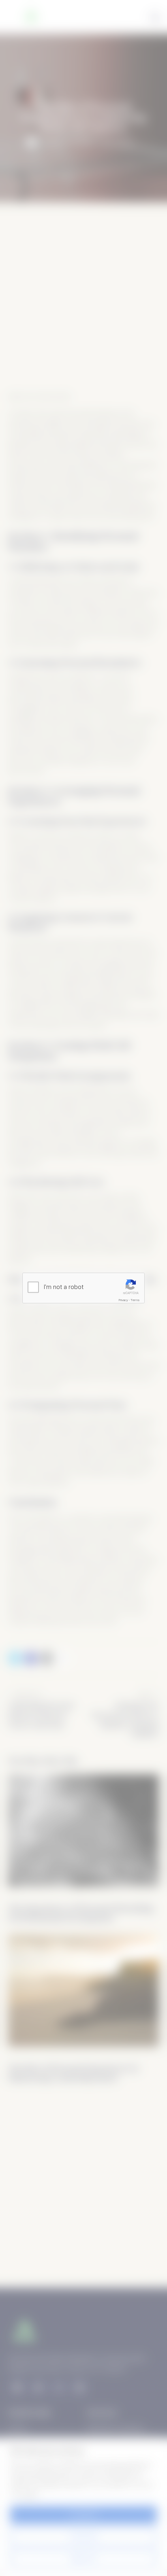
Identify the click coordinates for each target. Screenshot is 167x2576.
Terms (135, 1300)
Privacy (123, 1300)
